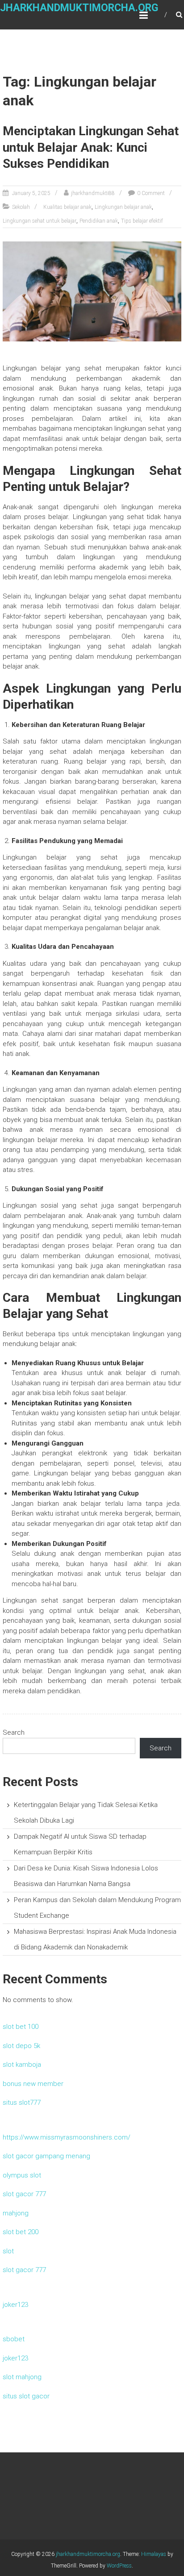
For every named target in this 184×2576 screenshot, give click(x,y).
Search (14, 1733)
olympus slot (22, 2175)
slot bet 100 (21, 2027)
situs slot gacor (26, 2396)
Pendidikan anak (99, 221)
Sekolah (21, 207)
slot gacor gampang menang (46, 2156)
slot (8, 2251)
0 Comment (151, 193)
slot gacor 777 (24, 2194)
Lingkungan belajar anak (123, 207)
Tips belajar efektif (142, 221)
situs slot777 (22, 2102)
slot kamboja (22, 2065)
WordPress (119, 2566)
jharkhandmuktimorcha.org (79, 8)
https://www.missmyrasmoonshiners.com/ (67, 2137)
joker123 (15, 2305)
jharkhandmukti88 (93, 193)
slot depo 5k (21, 2046)
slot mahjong (22, 2377)
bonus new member (33, 2084)
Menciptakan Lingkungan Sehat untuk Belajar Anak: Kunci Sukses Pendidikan (91, 147)
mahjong (16, 2213)
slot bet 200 (21, 2232)
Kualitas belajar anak (67, 207)
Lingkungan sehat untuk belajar (40, 221)
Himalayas (154, 2554)
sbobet (14, 2339)
